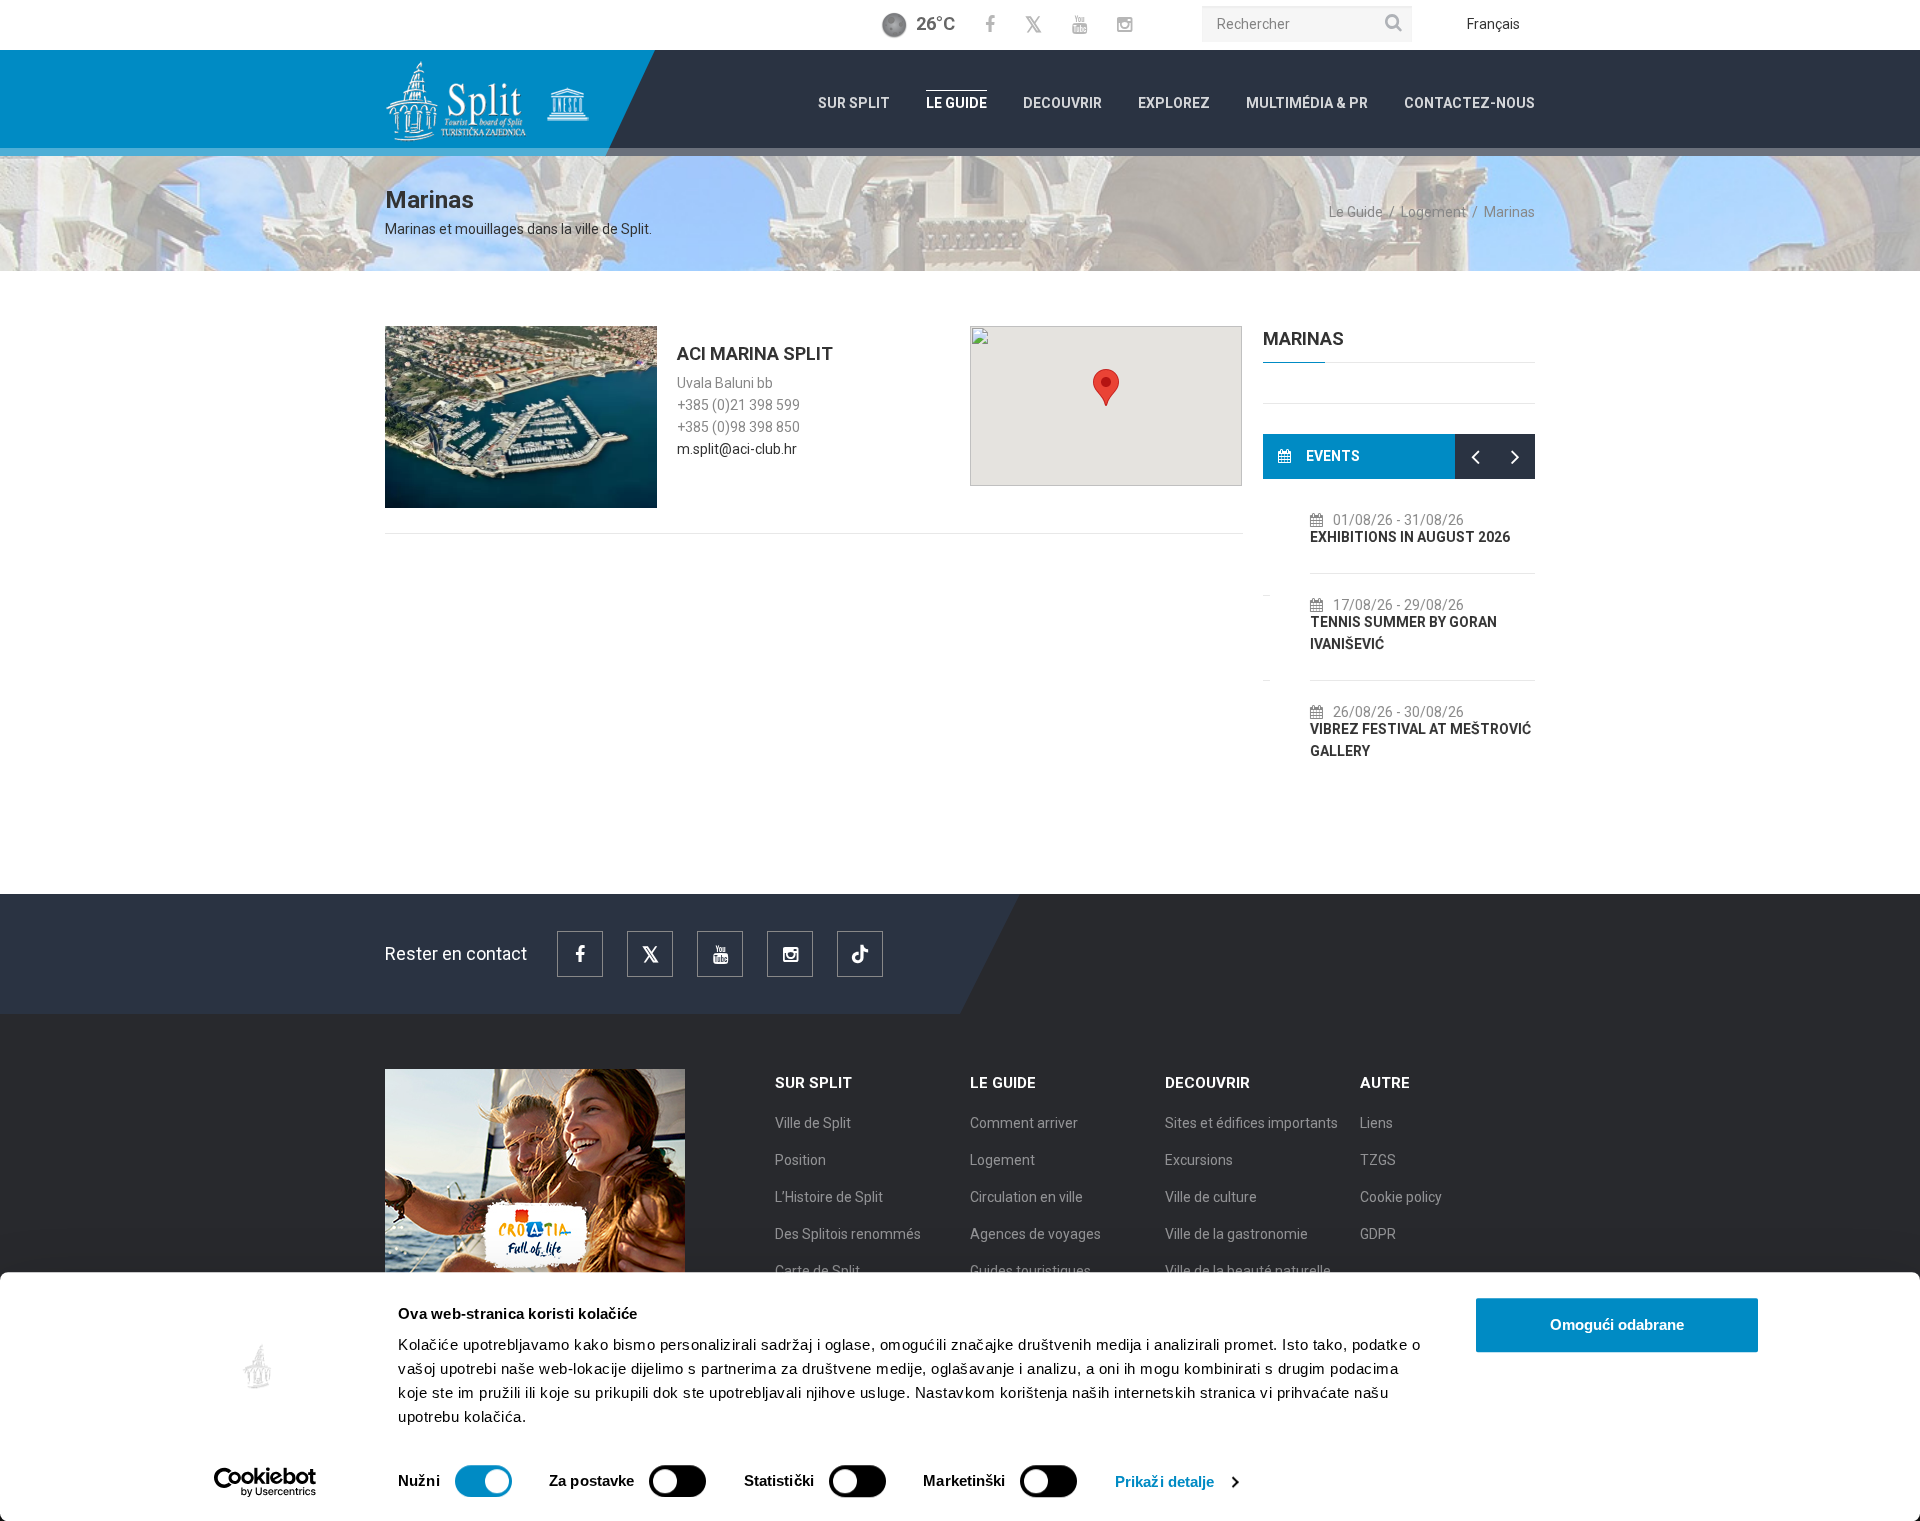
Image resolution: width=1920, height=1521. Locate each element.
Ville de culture (1211, 1197)
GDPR (1378, 1234)
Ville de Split (813, 1123)
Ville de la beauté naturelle (1248, 1271)
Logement (1433, 212)
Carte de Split (817, 1271)
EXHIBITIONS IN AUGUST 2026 (1383, 537)
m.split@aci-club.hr (737, 449)
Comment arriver (1024, 1123)
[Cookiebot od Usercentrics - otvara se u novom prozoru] (265, 1482)
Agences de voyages (1035, 1234)
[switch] (677, 1481)
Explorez (1174, 103)
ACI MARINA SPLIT (755, 353)
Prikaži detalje (1165, 1481)
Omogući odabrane (1617, 1324)
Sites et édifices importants (1251, 1123)
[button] (1106, 387)
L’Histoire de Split (829, 1197)
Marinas (1303, 338)
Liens (1376, 1123)
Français (1493, 24)
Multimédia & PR (1307, 103)
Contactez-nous (1469, 103)
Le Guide (956, 103)
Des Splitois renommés (848, 1234)
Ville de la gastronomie (1236, 1234)
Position (800, 1160)
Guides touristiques (1030, 1271)
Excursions (1199, 1160)
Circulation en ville (1026, 1197)
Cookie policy (1401, 1197)
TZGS (1378, 1160)
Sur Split (854, 103)
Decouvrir (1062, 103)
